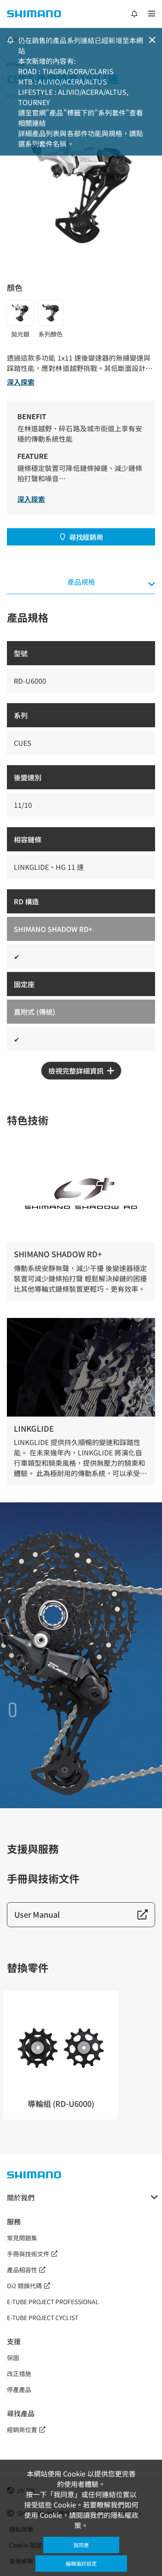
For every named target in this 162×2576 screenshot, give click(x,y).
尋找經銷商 (86, 537)
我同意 (81, 2545)
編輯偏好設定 (81, 2563)
